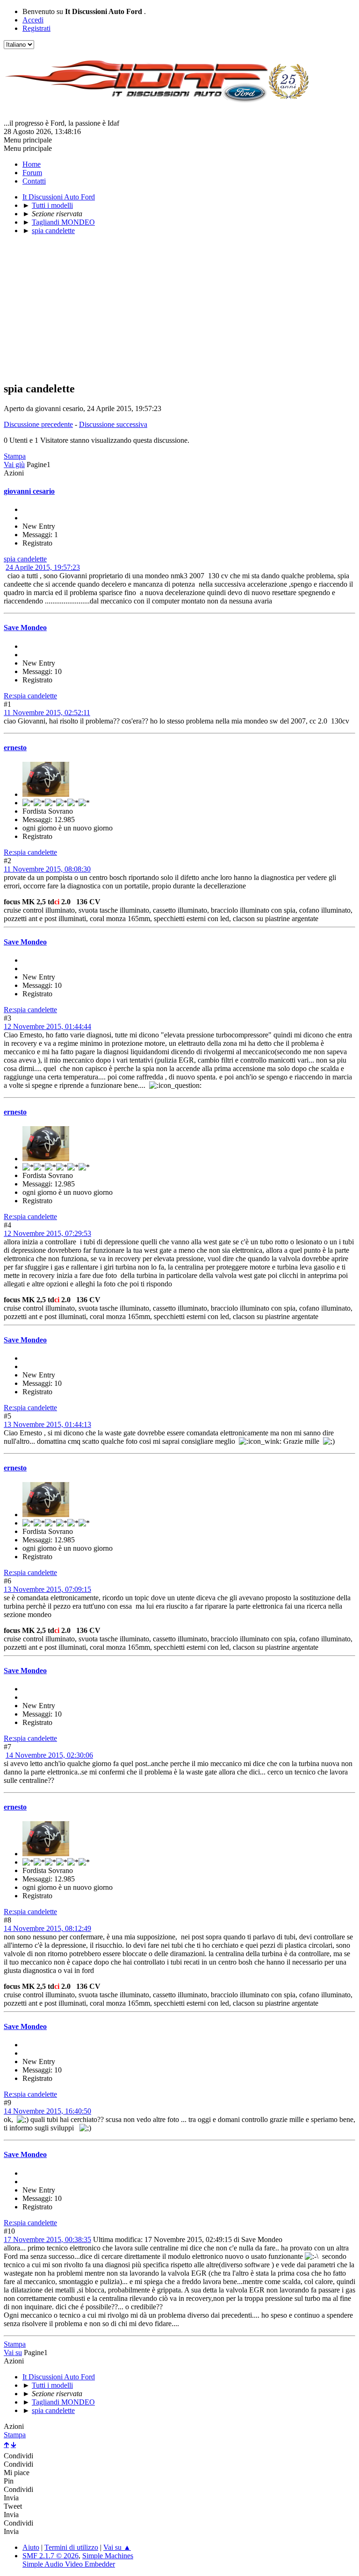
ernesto (15, 748)
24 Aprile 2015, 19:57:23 (43, 567)
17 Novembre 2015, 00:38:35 (47, 2239)
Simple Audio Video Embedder (69, 2564)
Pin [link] (9, 2481)
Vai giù (14, 465)
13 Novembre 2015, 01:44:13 (47, 1424)
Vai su (13, 2352)
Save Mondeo (25, 628)
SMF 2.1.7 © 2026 (50, 2556)
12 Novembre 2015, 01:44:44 (47, 1026)
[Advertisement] (179, 308)
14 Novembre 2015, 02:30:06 (49, 1755)
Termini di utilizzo (71, 2547)
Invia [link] (11, 2498)
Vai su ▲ (117, 2547)
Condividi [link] (18, 2456)
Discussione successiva (113, 424)
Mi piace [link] (17, 2473)
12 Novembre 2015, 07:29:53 (47, 1233)
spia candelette (25, 559)
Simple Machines (108, 2556)
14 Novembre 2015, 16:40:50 (47, 2111)
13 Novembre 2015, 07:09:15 (47, 1589)
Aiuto (31, 2547)
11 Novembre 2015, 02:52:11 (47, 713)
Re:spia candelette (30, 696)
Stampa (15, 456)
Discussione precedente (38, 424)
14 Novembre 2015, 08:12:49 (47, 1928)
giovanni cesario (29, 491)
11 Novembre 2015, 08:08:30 (47, 869)
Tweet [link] (13, 2506)
